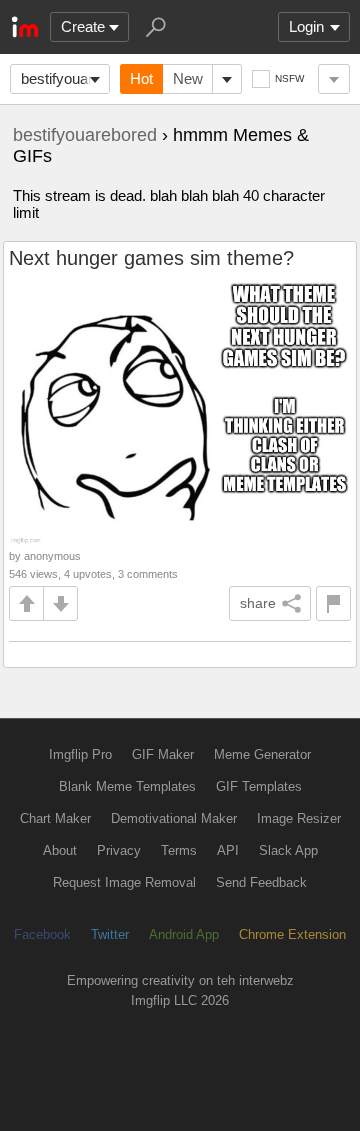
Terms (179, 850)
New (188, 78)
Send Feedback (261, 882)
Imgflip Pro (80, 754)
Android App (184, 934)
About (60, 850)
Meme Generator (262, 754)
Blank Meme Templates (127, 786)
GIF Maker (163, 754)
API (228, 850)
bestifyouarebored (65, 78)
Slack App (288, 850)
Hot (141, 78)
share (258, 603)
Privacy (119, 850)
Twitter (110, 934)
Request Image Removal (124, 882)
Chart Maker (55, 818)
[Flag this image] (333, 603)
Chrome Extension (292, 934)
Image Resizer (299, 818)
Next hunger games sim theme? (151, 258)
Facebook (42, 934)
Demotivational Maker (174, 818)
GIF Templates (259, 786)
